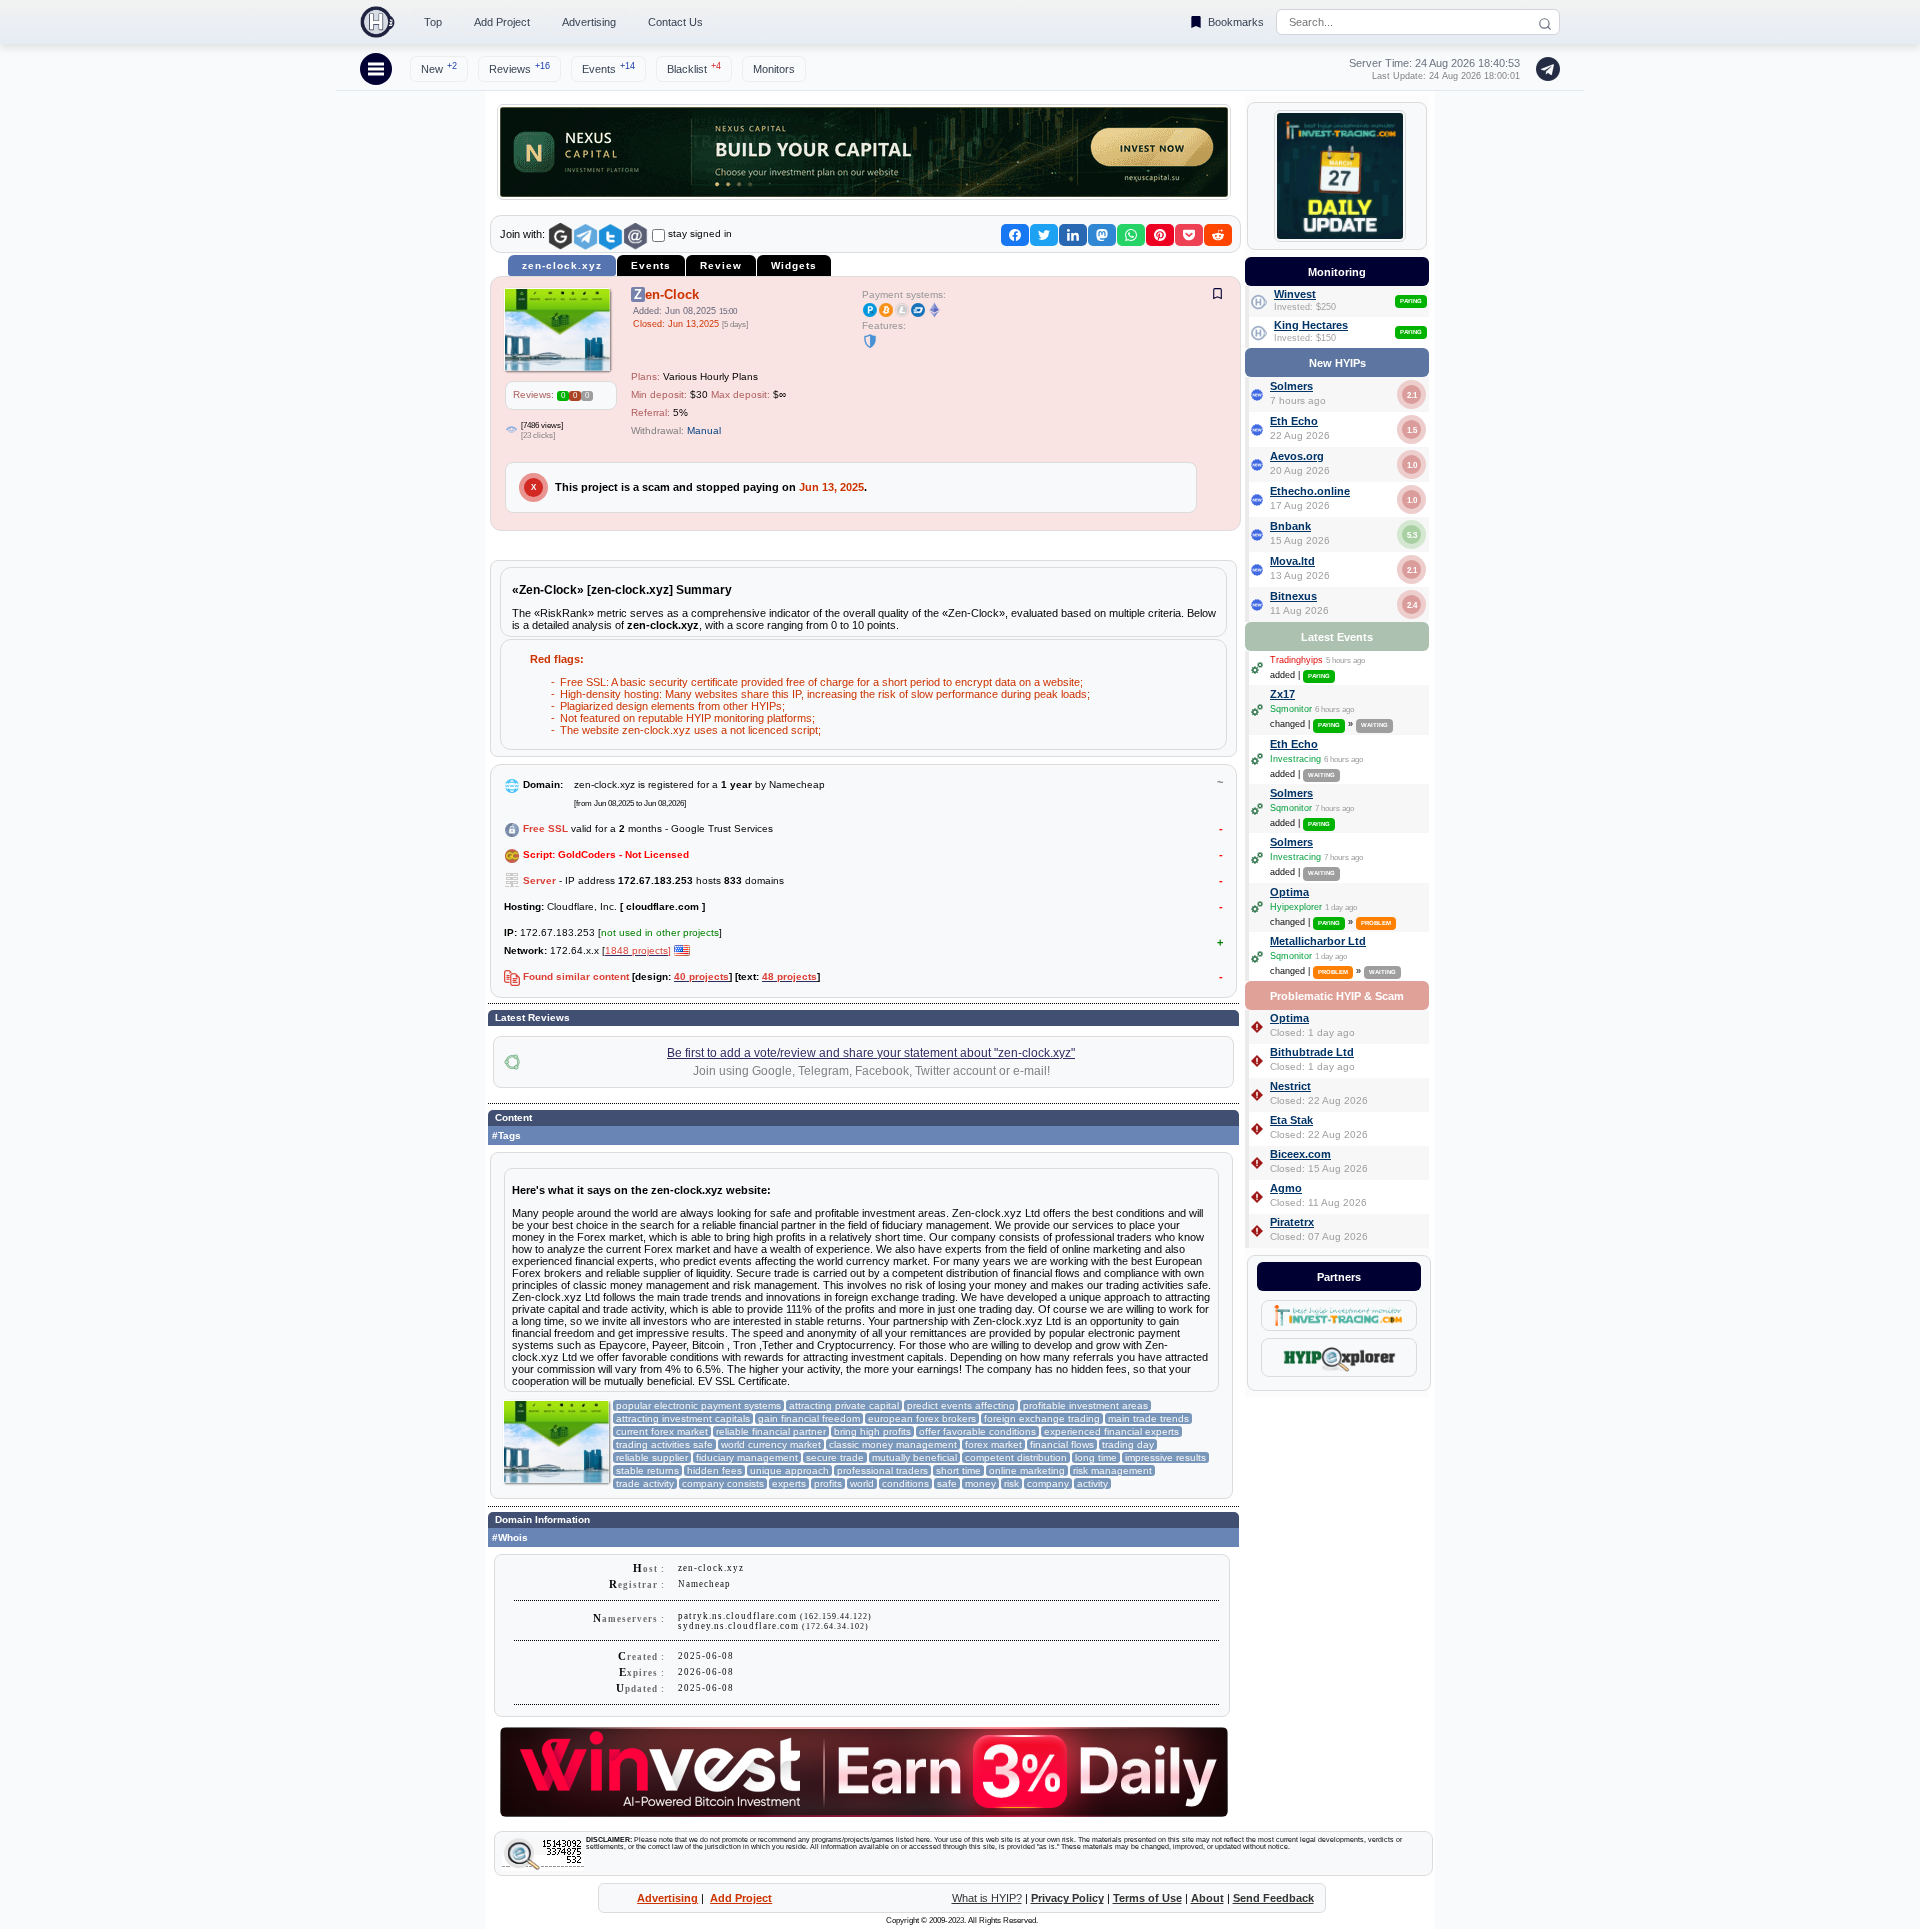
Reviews (519, 68)
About (1207, 1898)
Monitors (774, 69)
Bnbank (1290, 526)
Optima (1289, 892)
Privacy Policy (1067, 1898)
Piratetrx (1292, 1222)
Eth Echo (1294, 421)
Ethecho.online (1310, 491)
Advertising (589, 22)
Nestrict (1290, 1086)
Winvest (1295, 294)
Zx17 (1282, 694)
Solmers (1291, 386)
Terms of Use (1147, 1898)
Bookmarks (1236, 22)
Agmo (1286, 1188)
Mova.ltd (1292, 561)
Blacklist (694, 68)
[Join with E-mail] (635, 236)
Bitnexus (1293, 596)
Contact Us (675, 22)
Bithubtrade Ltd (1312, 1052)
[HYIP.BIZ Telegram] (1544, 69)
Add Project (502, 22)
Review (721, 265)
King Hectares (1311, 325)
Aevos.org (1297, 456)
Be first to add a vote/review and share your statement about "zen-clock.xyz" (871, 1053)
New (439, 68)
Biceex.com (1300, 1154)
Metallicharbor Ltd (1318, 941)
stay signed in (700, 233)
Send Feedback (1273, 1898)
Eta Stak (1291, 1120)
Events (608, 68)
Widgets (794, 265)
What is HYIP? (987, 1898)
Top (433, 22)
